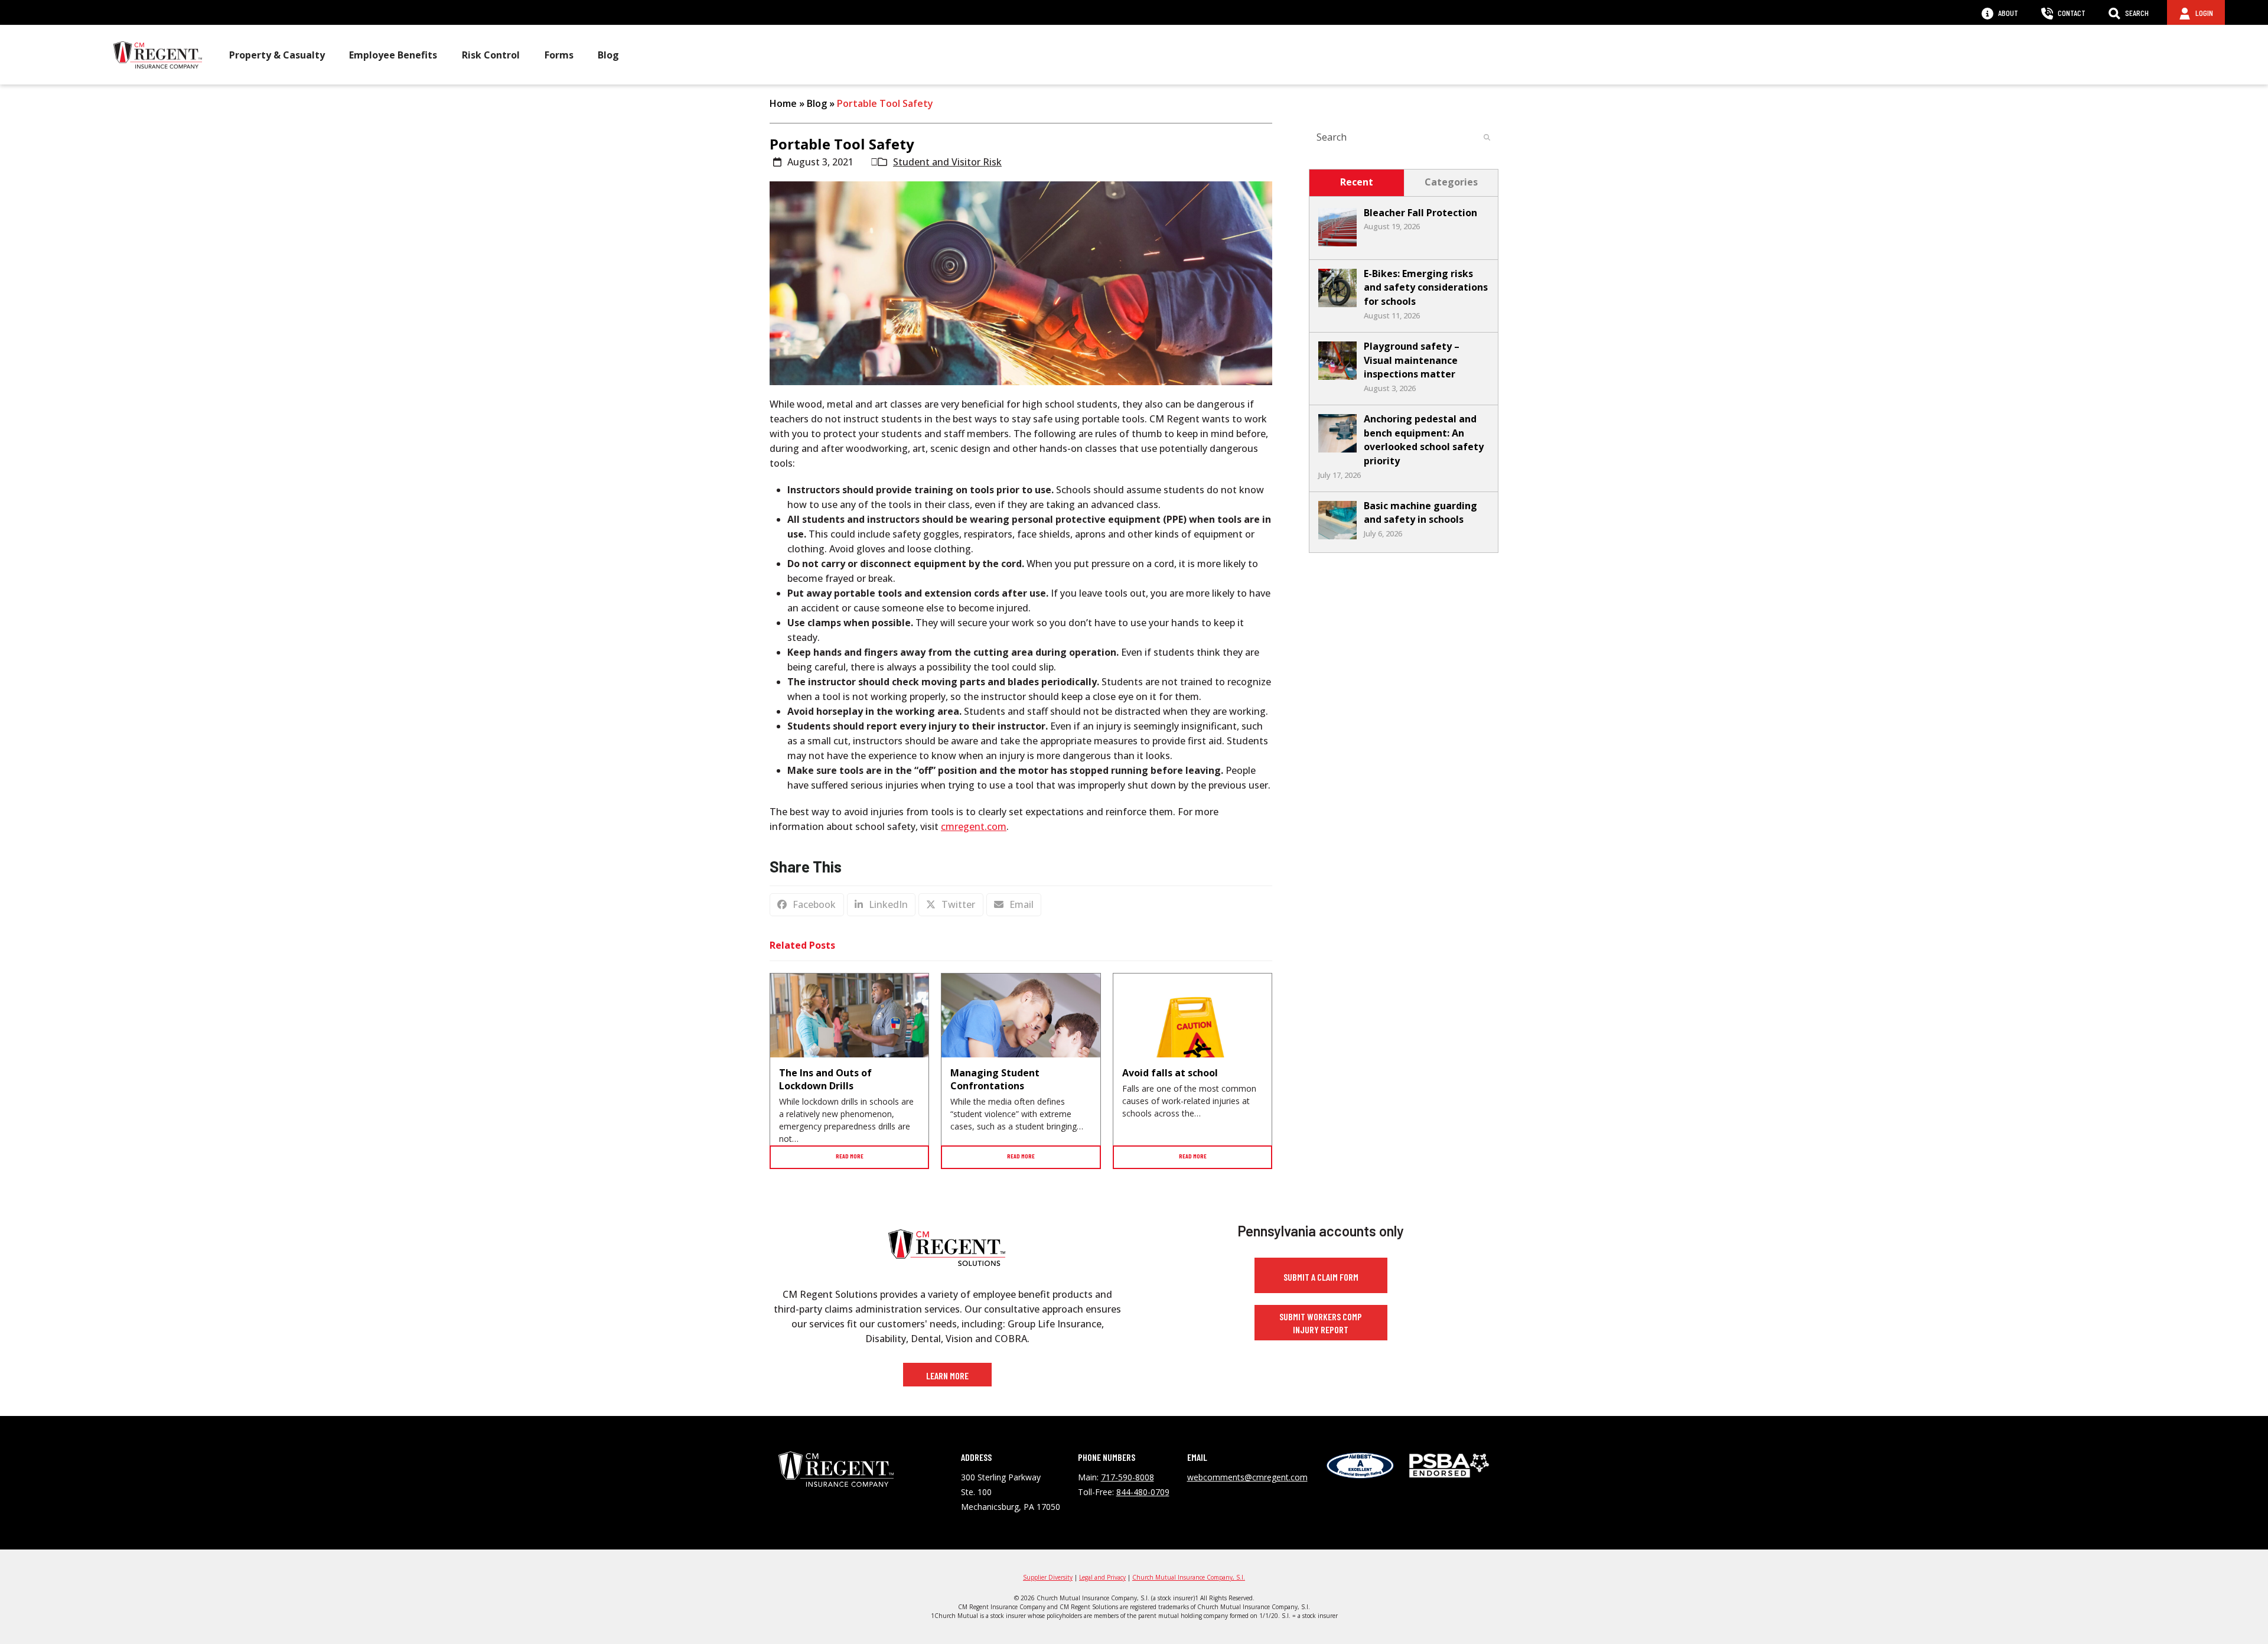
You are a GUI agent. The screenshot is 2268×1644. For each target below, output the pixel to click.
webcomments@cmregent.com (1247, 1477)
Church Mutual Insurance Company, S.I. (1189, 1577)
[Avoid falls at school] (1192, 1052)
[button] (807, 905)
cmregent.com (974, 826)
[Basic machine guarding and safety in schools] (1337, 536)
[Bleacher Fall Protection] (1337, 243)
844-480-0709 (1143, 1492)
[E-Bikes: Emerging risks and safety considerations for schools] (1337, 304)
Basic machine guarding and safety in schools (1420, 513)
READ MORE (850, 1156)
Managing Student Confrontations (995, 1079)
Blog (817, 103)
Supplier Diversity (1048, 1577)
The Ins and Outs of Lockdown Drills (825, 1079)
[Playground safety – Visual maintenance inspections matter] (1337, 376)
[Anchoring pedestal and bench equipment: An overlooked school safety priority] (1337, 449)
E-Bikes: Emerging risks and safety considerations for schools (1426, 287)
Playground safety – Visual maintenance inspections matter (1412, 360)
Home (783, 103)
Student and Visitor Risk (947, 162)
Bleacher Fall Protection (1420, 213)
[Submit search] (1487, 137)
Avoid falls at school (1170, 1073)
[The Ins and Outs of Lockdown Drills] (849, 1026)
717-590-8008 (1128, 1477)
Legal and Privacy (1102, 1577)
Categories (1451, 182)
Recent (1357, 182)
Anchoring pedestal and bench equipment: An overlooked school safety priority (1424, 440)
